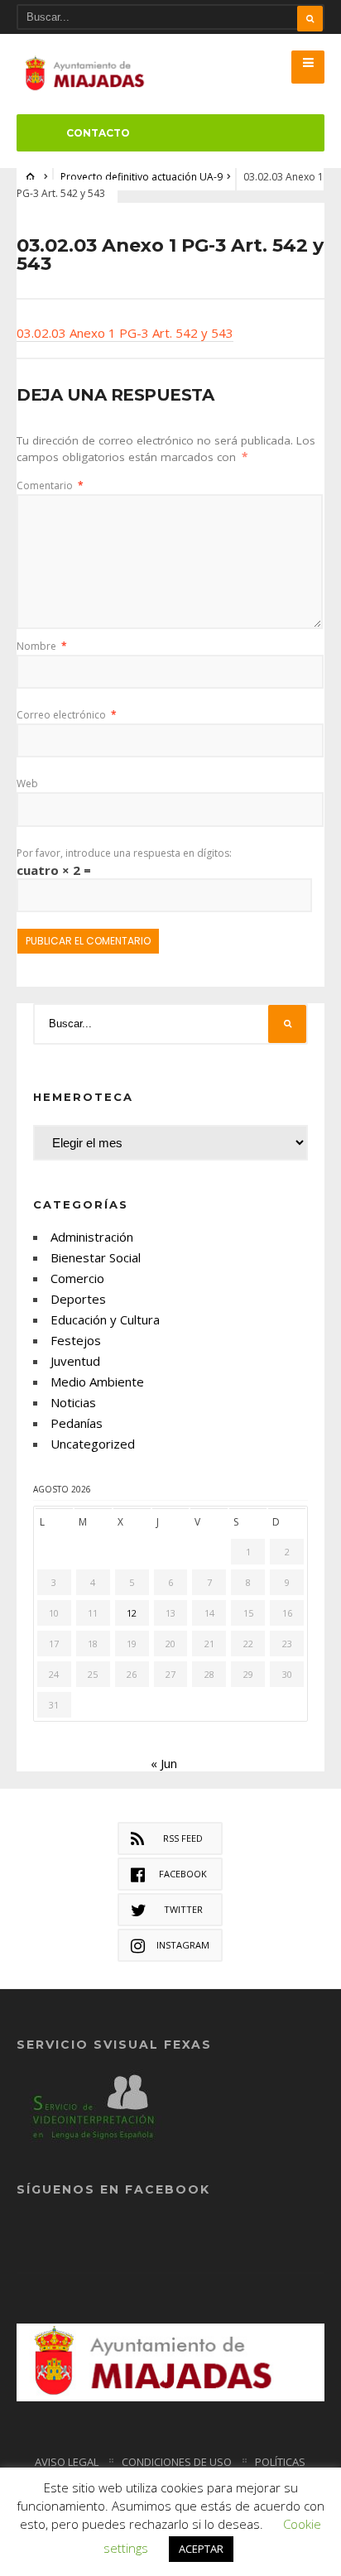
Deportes (78, 1299)
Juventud (75, 1361)
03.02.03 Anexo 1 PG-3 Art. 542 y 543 (125, 333)
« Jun (164, 1763)
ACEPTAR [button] (201, 2549)
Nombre (42, 646)
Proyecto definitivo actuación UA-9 (142, 177)
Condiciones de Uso (177, 2462)
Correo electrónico (67, 715)
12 (132, 1613)
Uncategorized (93, 1444)
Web (27, 783)
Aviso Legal (67, 2462)
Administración (92, 1237)
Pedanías (77, 1423)
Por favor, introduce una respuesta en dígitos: (124, 853)
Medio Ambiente (97, 1382)
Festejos (76, 1340)
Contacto (98, 133)
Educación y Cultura (105, 1319)
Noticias (73, 1402)
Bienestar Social (96, 1257)
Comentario (50, 485)
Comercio (77, 1278)
